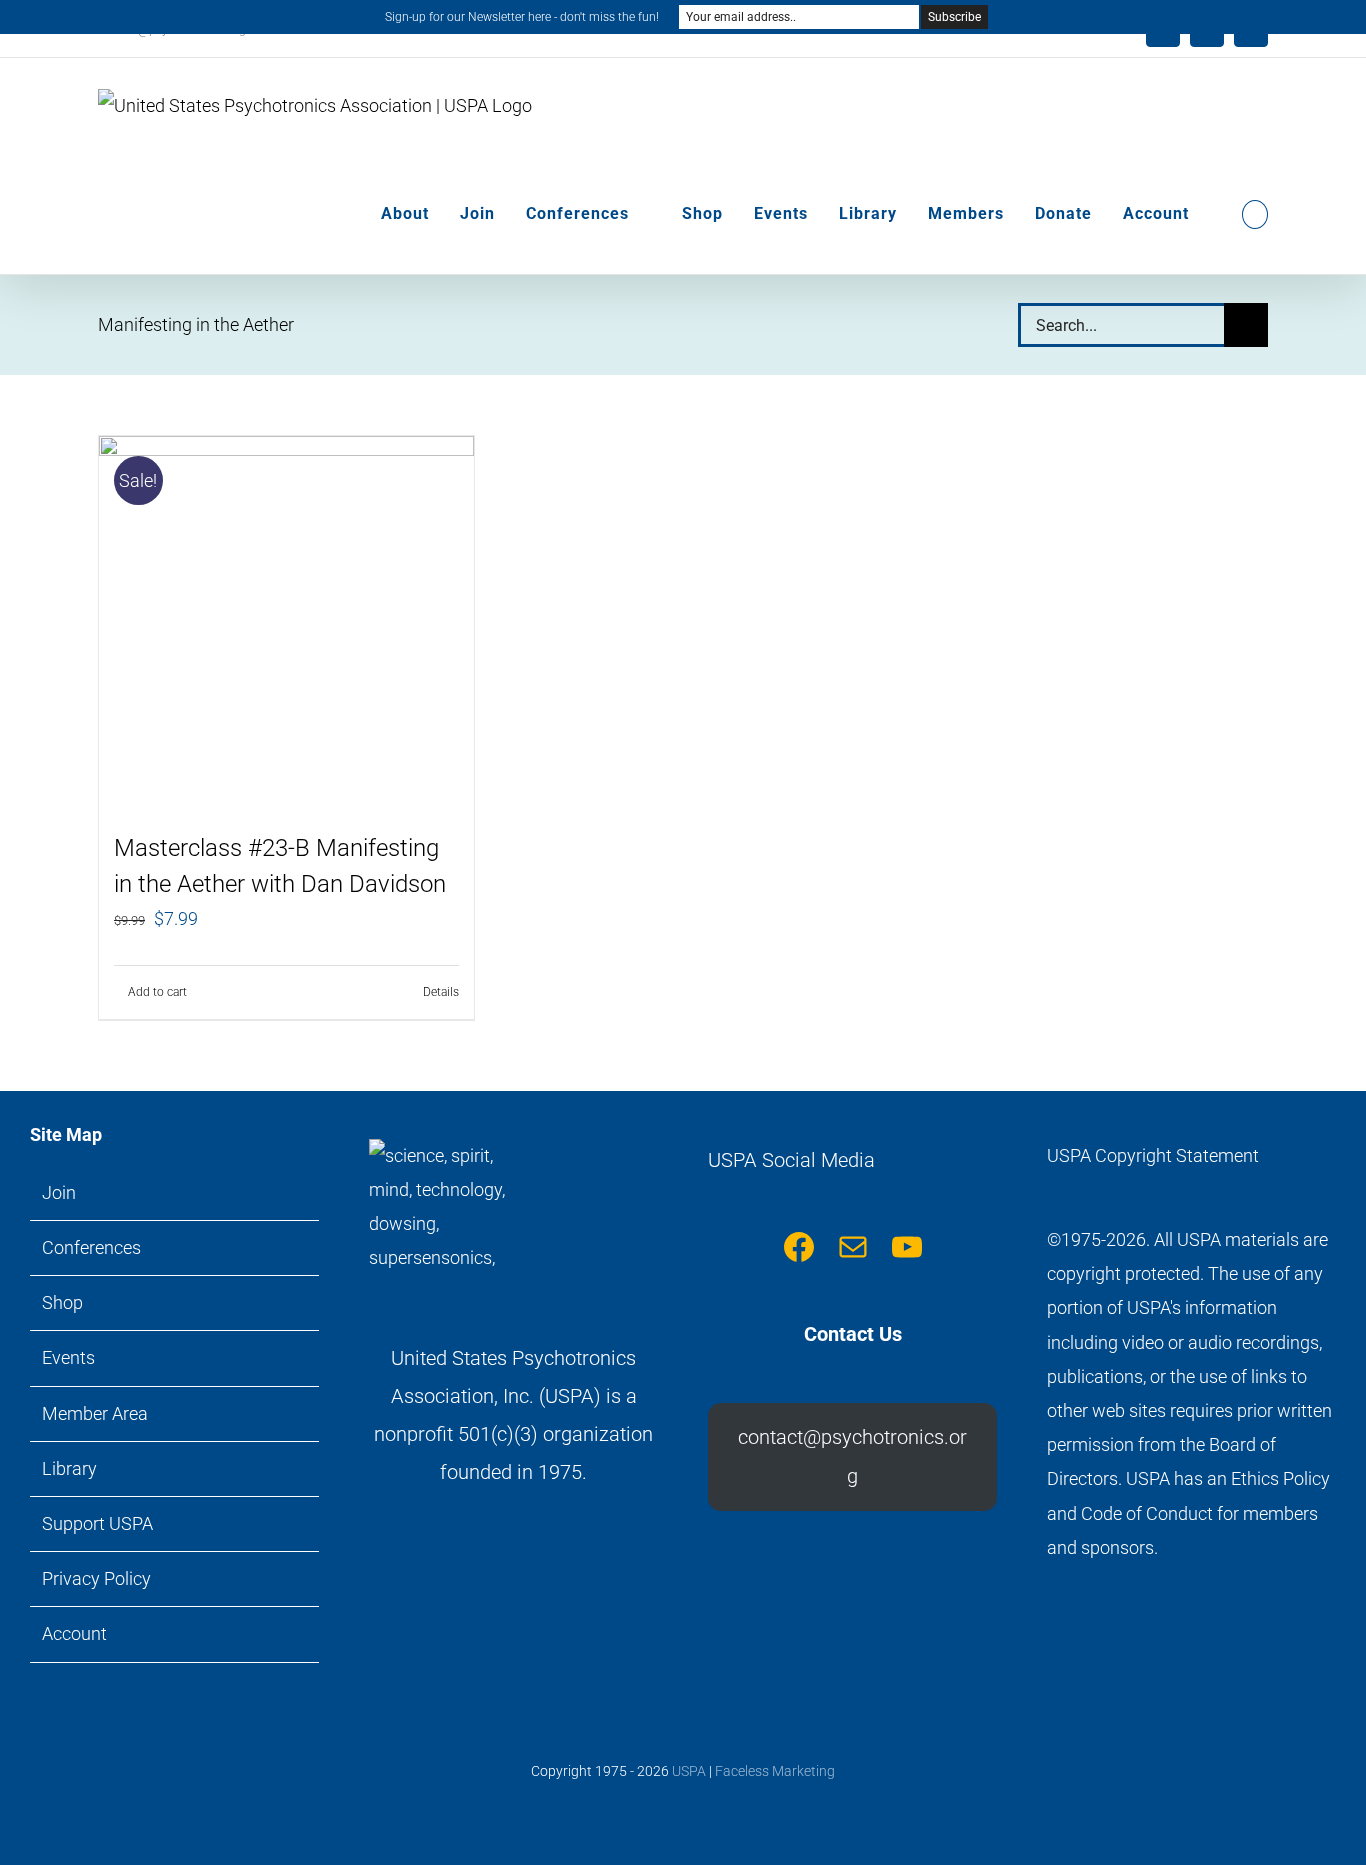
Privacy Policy (96, 1578)
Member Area (95, 1413)
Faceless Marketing (775, 1771)
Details (441, 992)
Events (68, 1357)
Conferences (91, 1247)
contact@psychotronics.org (852, 1456)
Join (59, 1192)
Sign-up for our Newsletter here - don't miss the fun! (522, 17)
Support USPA (97, 1523)
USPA (689, 1771)
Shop (62, 1302)
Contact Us (853, 1334)
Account (74, 1633)
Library (69, 1468)
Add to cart (157, 992)
